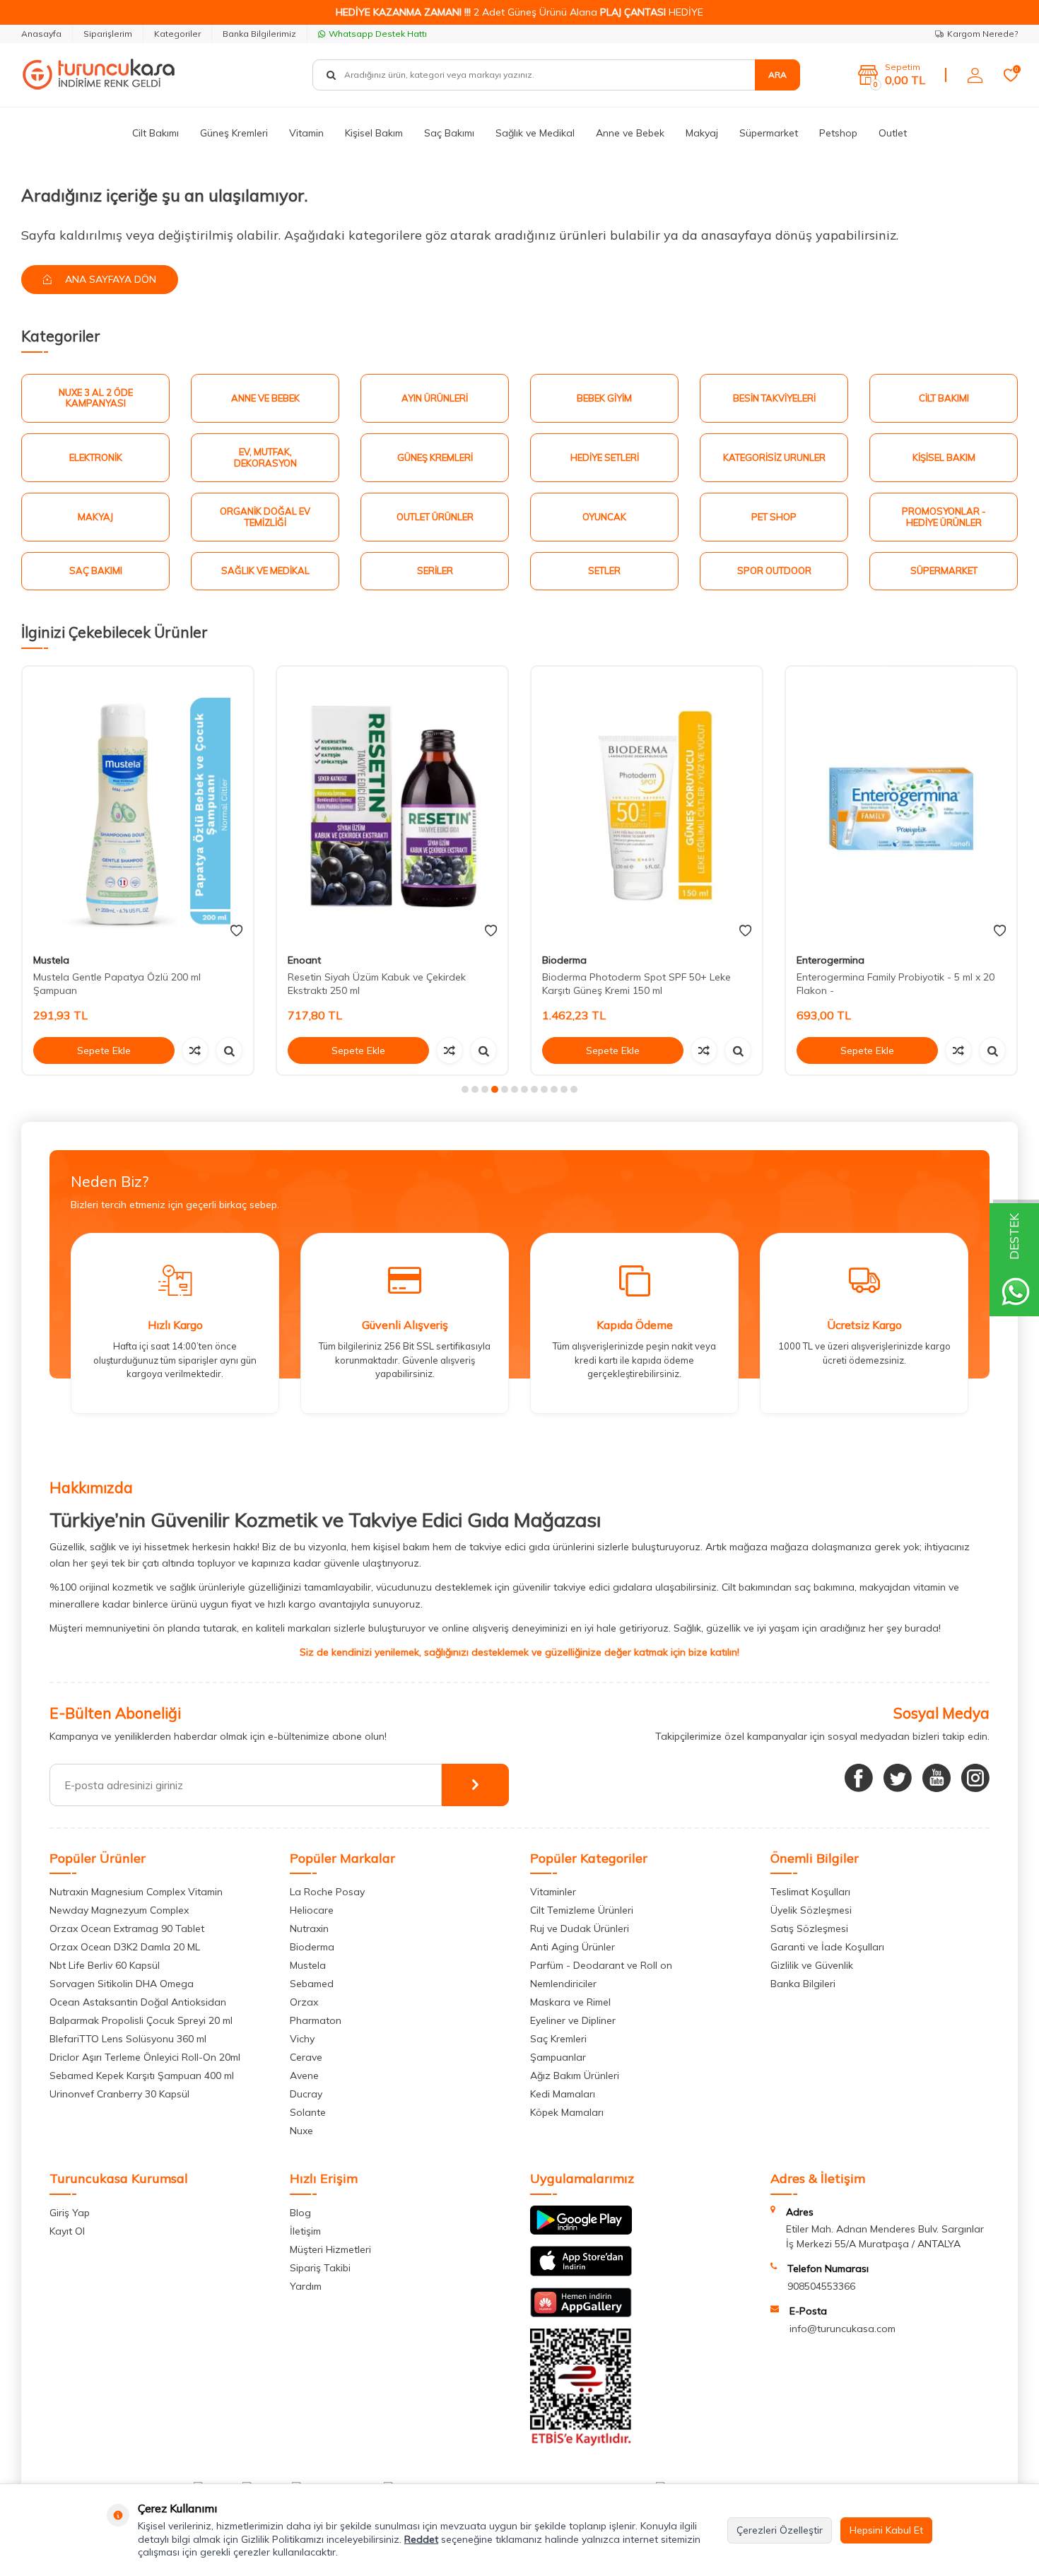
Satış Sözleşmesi (809, 1928)
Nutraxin (309, 1928)
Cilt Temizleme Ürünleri (582, 1910)
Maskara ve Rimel (570, 2002)
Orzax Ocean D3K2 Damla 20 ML (125, 1947)
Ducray (306, 2094)
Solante (308, 2112)
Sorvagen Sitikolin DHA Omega (122, 1984)
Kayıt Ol (67, 2231)
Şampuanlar (558, 2057)
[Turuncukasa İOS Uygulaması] (581, 2273)
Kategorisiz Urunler (774, 457)
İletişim (305, 2231)
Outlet (893, 133)
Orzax (304, 2002)
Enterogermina (830, 960)
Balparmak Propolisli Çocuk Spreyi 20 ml (141, 2020)
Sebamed (312, 1984)
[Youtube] (937, 1778)
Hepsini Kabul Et (886, 2530)
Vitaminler (553, 1892)
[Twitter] (898, 1778)
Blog (300, 2213)
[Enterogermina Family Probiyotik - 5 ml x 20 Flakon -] (901, 805)
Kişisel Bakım (374, 133)
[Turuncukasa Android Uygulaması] (581, 2231)
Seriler (435, 570)
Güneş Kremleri (234, 133)
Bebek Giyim (604, 398)
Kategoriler (177, 34)
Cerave (306, 2057)
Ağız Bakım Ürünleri (575, 2076)
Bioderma (564, 960)
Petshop (838, 133)
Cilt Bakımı (155, 133)
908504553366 (821, 2286)
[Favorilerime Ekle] (236, 931)
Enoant (304, 960)
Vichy (302, 2039)
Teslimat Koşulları (810, 1892)
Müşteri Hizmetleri (330, 2249)
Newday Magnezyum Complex (119, 1910)
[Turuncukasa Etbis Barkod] (581, 2442)
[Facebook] (859, 1778)
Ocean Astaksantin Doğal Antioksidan (138, 2002)
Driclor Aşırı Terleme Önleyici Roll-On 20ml (145, 2057)
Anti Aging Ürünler (573, 1947)
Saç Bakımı (449, 133)
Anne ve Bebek (630, 133)
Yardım (306, 2286)
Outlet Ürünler (435, 517)
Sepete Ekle (104, 1050)
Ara (777, 75)
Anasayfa (41, 34)
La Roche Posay (327, 1892)
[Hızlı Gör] (229, 1050)
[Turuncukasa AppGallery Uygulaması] (581, 2314)
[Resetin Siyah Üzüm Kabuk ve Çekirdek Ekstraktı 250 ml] (392, 805)
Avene (304, 2076)
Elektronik (96, 457)
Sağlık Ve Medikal (265, 570)
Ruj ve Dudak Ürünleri (580, 1928)
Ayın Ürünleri (435, 398)
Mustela (51, 960)
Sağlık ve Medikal (535, 133)
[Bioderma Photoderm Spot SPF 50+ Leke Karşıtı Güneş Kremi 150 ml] (647, 805)
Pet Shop (774, 517)
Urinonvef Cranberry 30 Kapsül (119, 2094)
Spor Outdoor (774, 570)
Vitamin (306, 133)
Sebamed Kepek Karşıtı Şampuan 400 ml (142, 2076)
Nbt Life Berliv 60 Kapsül (105, 1965)
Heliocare (312, 1910)
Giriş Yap (70, 2213)
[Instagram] (975, 1778)
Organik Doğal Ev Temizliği (265, 517)
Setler (604, 570)
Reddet (421, 2539)
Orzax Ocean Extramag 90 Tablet (127, 1928)
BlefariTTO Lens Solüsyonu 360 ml (128, 2039)
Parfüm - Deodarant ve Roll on (601, 1965)
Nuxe (301, 2131)
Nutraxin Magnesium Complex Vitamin (136, 1892)
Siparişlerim (108, 34)
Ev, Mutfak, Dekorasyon (265, 457)
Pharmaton (316, 2020)
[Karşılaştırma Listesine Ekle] (195, 1050)
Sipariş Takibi (320, 2268)
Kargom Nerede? (982, 34)
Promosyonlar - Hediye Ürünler (944, 517)
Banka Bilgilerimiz (259, 34)
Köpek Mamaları (567, 2112)
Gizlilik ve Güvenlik (812, 1965)
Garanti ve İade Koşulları (827, 1947)
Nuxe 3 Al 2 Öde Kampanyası (96, 398)
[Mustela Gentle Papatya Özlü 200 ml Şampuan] (138, 805)
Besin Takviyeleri (774, 398)
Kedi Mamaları (563, 2094)
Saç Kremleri (558, 2039)
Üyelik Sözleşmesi (811, 1910)
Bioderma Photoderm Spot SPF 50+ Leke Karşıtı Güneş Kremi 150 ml (636, 984)
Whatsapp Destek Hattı (378, 34)
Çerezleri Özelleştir (780, 2530)
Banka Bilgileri (803, 1984)
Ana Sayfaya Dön (109, 279)
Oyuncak (604, 517)
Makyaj (702, 133)
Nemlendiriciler (563, 1984)
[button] (465, 1089)
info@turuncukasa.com (843, 2329)
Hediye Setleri (605, 457)
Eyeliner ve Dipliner (573, 2020)
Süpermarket (769, 133)
